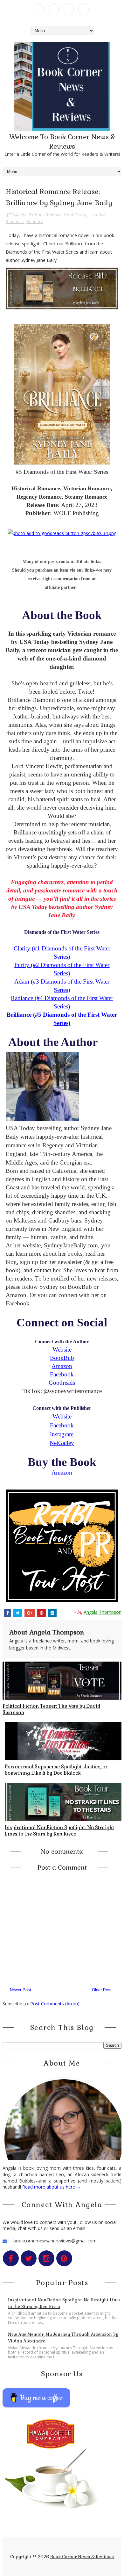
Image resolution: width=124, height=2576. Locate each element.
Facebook (62, 1374)
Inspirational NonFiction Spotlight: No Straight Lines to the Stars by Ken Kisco (59, 1831)
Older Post (102, 1990)
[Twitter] (54, 9)
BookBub (62, 1358)
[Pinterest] (84, 9)
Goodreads (62, 1383)
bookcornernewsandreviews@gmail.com (55, 2241)
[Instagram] (69, 9)
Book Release (48, 215)
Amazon (62, 1366)
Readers (35, 221)
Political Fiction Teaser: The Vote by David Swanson (51, 1709)
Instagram (62, 1434)
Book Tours (75, 215)
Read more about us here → (52, 2187)
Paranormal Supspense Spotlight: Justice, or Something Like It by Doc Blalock (56, 1770)
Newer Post (21, 1990)
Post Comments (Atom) (55, 2004)
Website (62, 1349)
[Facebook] (39, 9)
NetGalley (62, 1443)
